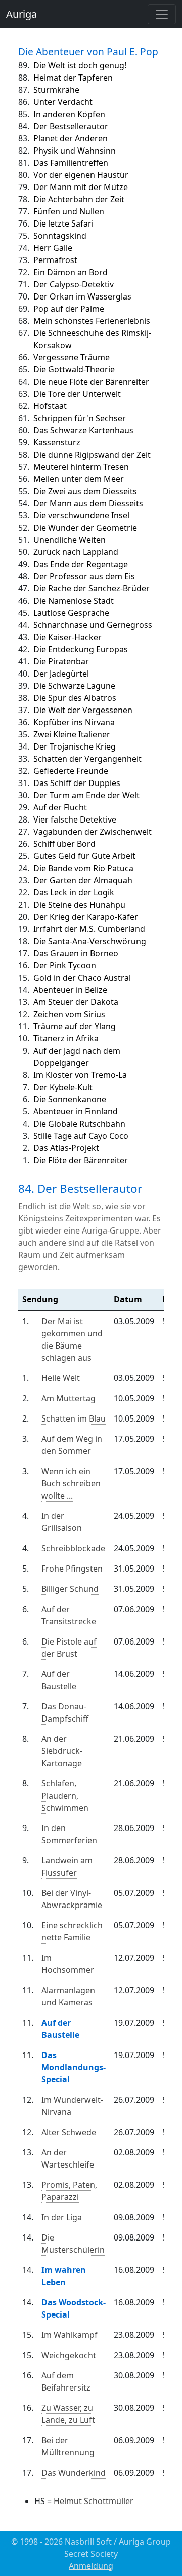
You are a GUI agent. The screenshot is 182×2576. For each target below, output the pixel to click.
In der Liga (62, 2217)
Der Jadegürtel (61, 674)
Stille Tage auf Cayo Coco (81, 1136)
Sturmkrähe (56, 90)
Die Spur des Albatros (75, 698)
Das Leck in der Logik (74, 892)
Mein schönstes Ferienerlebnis (92, 321)
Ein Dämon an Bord (71, 272)
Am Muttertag (69, 1398)
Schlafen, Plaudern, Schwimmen (65, 1796)
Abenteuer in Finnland (76, 1111)
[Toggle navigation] (162, 14)
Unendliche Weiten (70, 540)
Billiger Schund (70, 1589)
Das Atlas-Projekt (66, 1148)
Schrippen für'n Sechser (80, 418)
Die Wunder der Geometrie (85, 528)
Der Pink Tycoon (65, 965)
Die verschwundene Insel (81, 515)
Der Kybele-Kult (63, 1087)
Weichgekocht (69, 2355)
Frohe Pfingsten (72, 1569)
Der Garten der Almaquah (83, 880)
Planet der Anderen (71, 138)
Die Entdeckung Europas (81, 649)
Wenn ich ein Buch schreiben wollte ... (71, 1483)
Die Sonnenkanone (70, 1099)
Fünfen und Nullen (69, 211)
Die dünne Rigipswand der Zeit (92, 455)
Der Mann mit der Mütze (81, 187)
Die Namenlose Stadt (74, 601)
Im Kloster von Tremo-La (80, 1075)
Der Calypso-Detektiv (74, 284)
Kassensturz (57, 442)
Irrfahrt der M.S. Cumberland (89, 929)
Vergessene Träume (72, 357)
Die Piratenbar (61, 661)
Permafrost (55, 260)
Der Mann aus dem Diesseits (88, 503)
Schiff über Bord (64, 844)
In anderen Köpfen (69, 114)
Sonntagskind (60, 236)
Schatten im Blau (74, 1418)
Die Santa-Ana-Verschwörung (90, 941)
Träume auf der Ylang (75, 1026)
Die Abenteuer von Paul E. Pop (88, 51)
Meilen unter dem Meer (79, 479)
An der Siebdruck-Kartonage (62, 1751)
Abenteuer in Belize (70, 990)
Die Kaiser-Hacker (67, 637)
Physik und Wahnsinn (75, 151)
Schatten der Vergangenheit (87, 759)
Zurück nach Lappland (76, 552)
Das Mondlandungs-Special (74, 2067)
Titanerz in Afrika (66, 1038)
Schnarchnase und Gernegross (93, 625)
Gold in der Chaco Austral (82, 978)
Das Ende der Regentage (81, 564)
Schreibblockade (73, 1548)
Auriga (21, 14)
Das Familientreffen (71, 163)
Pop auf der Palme (69, 309)
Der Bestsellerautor (71, 126)
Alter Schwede (69, 2132)
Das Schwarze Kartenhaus (83, 430)
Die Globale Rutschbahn (79, 1124)
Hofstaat (50, 406)
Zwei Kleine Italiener (72, 734)
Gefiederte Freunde (71, 771)
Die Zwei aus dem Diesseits (85, 491)
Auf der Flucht (60, 807)
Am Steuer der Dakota (76, 1002)
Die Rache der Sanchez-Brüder (92, 588)
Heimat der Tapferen (73, 78)
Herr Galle (53, 248)
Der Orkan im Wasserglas (82, 296)
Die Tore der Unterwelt (77, 394)
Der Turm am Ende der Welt (86, 795)
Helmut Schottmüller (94, 2501)
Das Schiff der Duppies (77, 783)
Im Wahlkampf (70, 2335)
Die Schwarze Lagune (74, 686)
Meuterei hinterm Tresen (81, 467)
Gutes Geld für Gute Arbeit (84, 856)
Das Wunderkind (74, 2473)
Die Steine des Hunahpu (79, 905)
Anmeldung (91, 2566)
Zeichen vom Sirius (69, 1014)
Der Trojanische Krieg (75, 746)
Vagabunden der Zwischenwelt (93, 832)
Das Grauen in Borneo (76, 953)
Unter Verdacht (63, 102)
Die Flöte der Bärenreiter (81, 1160)
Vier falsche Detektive (75, 819)
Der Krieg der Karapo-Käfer (86, 917)
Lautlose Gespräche (71, 613)
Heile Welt (61, 1378)
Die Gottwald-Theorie (74, 369)
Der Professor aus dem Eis (84, 576)
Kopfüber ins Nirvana (74, 722)
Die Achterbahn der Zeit (79, 199)
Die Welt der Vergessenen (83, 710)
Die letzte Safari (63, 223)
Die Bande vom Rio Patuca (83, 868)
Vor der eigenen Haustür (81, 175)
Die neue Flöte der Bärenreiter (91, 382)
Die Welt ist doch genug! (80, 65)
